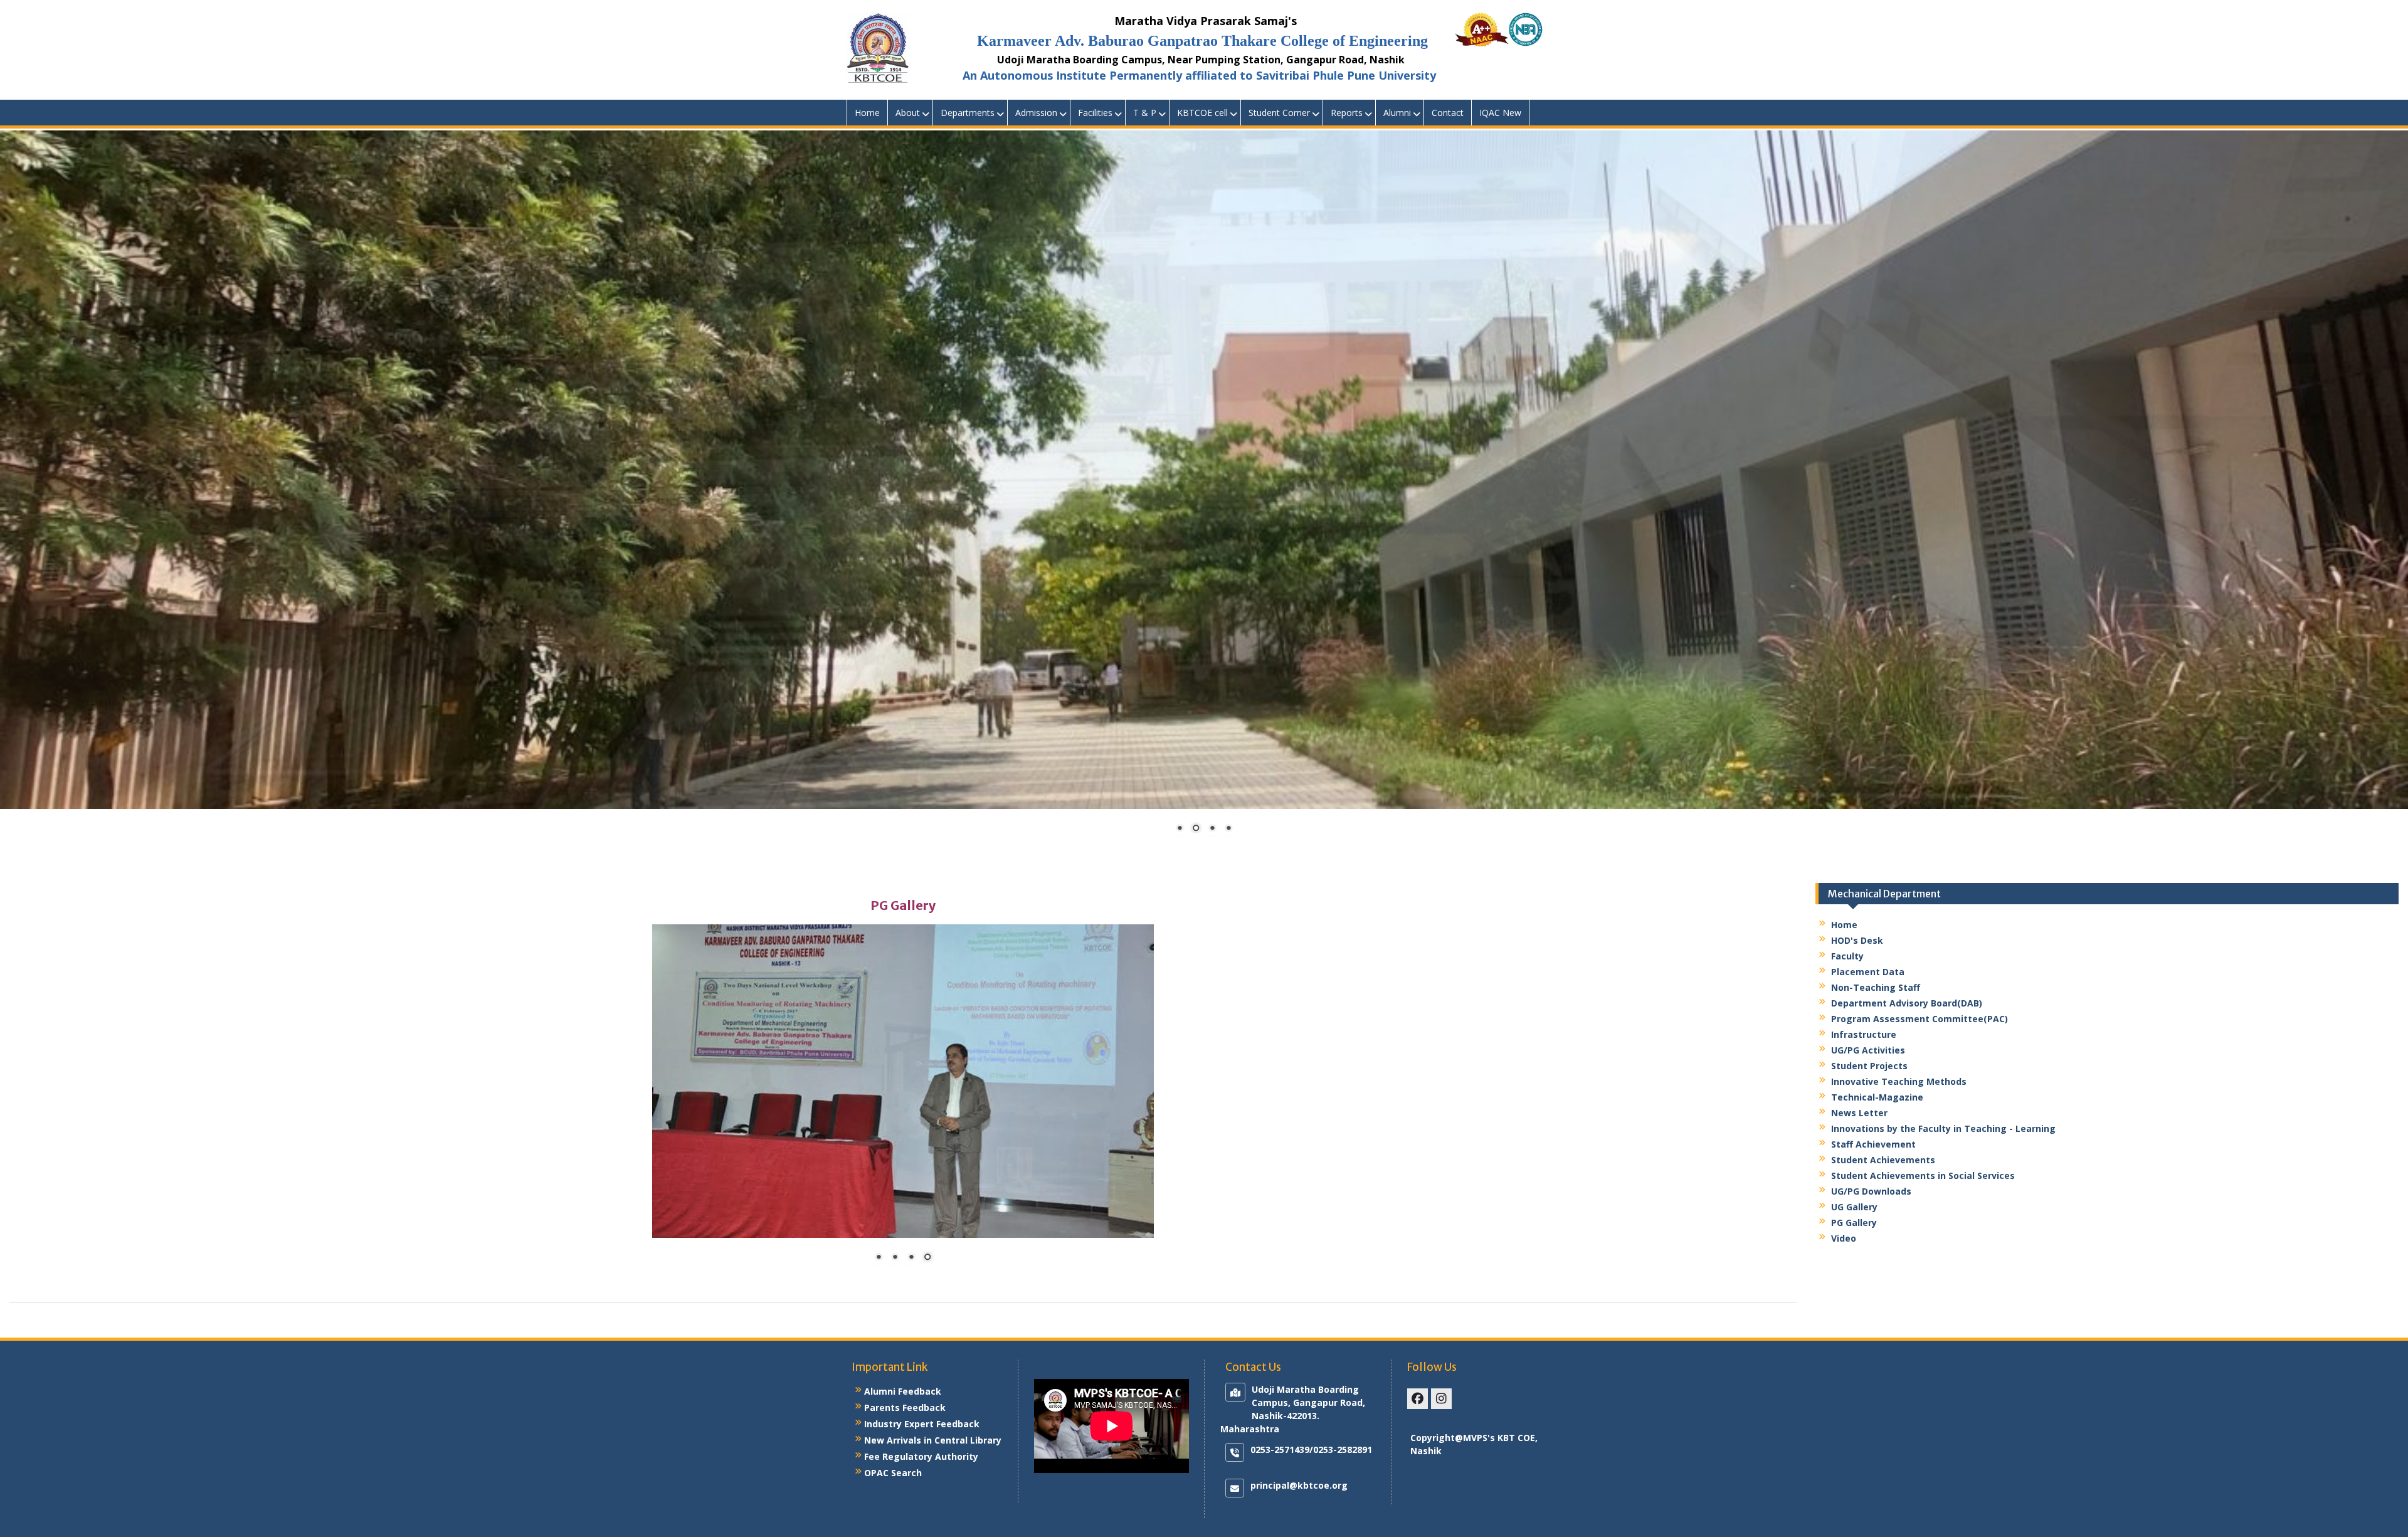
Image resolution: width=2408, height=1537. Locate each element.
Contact (1448, 113)
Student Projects (1869, 1066)
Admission (1036, 113)
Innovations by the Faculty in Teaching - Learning (1943, 1128)
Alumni (1397, 113)
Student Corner (1279, 113)
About (908, 113)
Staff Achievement (1873, 1144)
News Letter (1859, 1113)
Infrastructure (1864, 1034)
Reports (1347, 113)
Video (1844, 1238)
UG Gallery (1854, 1207)
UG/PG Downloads (1871, 1191)
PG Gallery (1854, 1223)
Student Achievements (1883, 1160)
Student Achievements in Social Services (1923, 1175)
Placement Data (1868, 972)
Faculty (1847, 956)
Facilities (1095, 113)
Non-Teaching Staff (1876, 987)
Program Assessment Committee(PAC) (1920, 1019)
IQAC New (1500, 113)
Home (867, 113)
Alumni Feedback (903, 1391)
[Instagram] (1441, 1399)
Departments (968, 113)
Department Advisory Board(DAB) (1907, 1003)
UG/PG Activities (1868, 1050)
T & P (1145, 113)
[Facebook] (1418, 1399)
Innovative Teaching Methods (1899, 1081)
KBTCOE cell (1202, 113)
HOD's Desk (1857, 940)
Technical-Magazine (1877, 1097)
